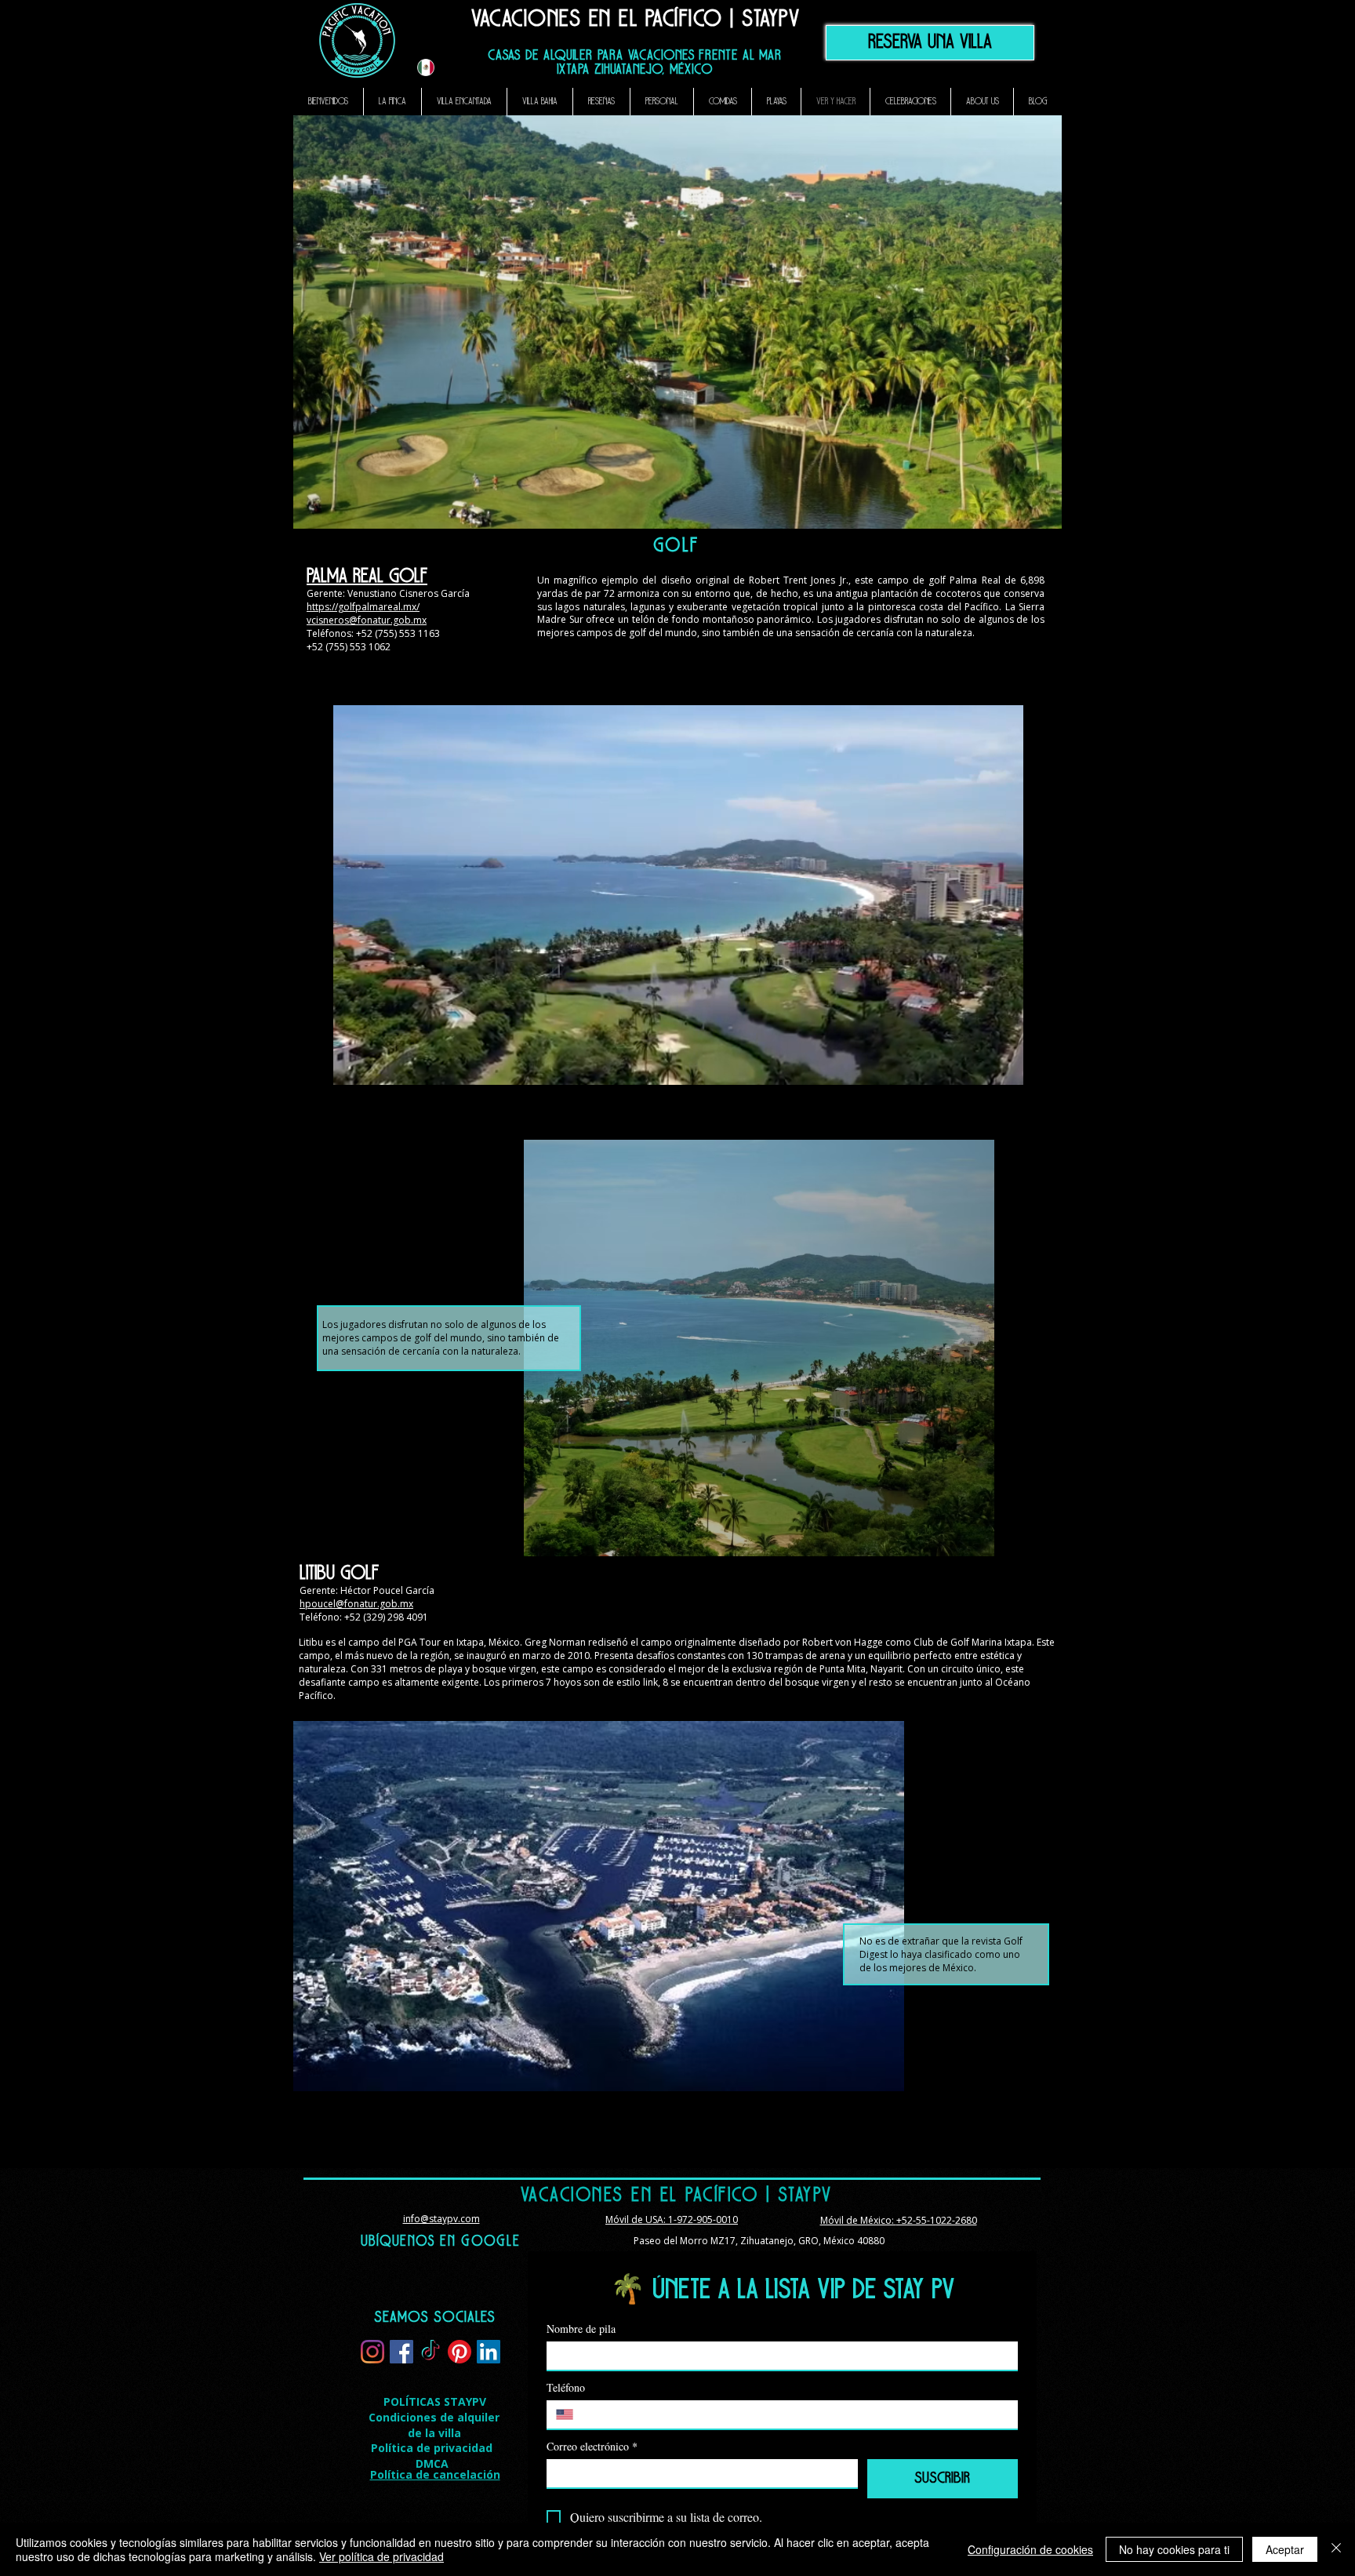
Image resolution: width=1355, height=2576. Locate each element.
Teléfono (566, 2387)
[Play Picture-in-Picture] (975, 1068)
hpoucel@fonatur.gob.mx (356, 1604)
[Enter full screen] (1002, 1068)
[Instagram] (372, 2352)
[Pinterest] (460, 2352)
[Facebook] (401, 2352)
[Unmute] (380, 1068)
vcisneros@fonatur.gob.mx (367, 620)
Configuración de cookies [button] (1030, 2549)
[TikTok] (430, 2352)
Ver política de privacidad (381, 2556)
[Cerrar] (1336, 2549)
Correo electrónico (592, 2446)
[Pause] (354, 1068)
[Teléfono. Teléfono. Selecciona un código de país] (571, 2414)
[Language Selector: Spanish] (435, 67)
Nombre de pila (581, 2329)
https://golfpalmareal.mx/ (363, 607)
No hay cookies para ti (1174, 2549)
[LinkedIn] (489, 2352)
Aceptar (1285, 2549)
